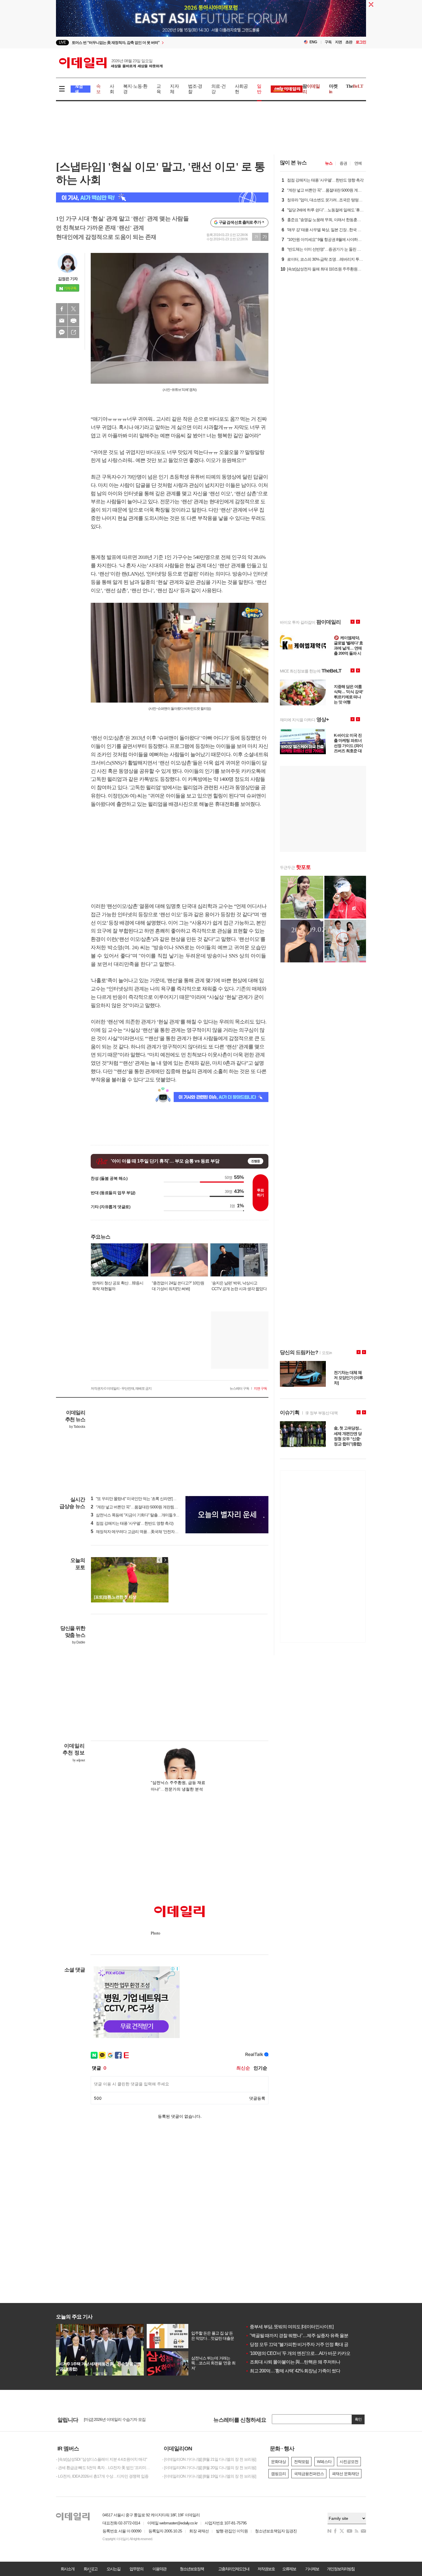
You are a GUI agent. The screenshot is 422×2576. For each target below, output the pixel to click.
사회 (112, 89)
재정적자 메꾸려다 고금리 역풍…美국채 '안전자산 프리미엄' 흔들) (147, 1532)
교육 (159, 89)
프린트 (73, 321)
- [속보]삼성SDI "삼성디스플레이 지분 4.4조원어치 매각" (101, 2459)
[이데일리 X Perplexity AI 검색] (162, 197)
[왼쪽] (160, 1560)
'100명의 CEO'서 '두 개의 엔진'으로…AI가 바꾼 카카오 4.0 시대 (306, 2353)
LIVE (62, 42)
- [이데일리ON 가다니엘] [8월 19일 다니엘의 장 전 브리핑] (209, 2476)
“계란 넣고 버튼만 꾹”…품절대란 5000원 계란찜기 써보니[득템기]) (147, 1507)
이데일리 (111, 63)
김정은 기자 (68, 279)
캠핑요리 (278, 2474)
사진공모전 (349, 2462)
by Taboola (77, 1427)
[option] (164, 43)
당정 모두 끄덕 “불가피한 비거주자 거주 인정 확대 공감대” (302, 2344)
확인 (358, 2419)
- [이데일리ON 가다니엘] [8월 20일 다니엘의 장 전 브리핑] (209, 2468)
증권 (343, 163)
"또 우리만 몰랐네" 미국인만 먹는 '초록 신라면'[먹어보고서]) (142, 1499)
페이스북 (62, 309)
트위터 (73, 309)
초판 (349, 42)
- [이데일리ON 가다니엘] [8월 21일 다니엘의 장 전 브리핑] (209, 2459)
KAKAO (62, 332)
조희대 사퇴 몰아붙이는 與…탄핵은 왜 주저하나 (293, 2362)
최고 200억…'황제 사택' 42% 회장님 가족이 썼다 (293, 2371)
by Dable (79, 1642)
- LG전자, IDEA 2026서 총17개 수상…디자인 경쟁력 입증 (102, 2476)
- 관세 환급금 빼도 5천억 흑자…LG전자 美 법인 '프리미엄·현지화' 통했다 (105, 2468)
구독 (328, 42)
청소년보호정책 (192, 2569)
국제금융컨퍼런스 (309, 2474)
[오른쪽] (165, 1560)
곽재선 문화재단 (345, 2474)
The (355, 86)
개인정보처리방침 (341, 2569)
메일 (62, 321)
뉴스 (329, 163)
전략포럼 (301, 2462)
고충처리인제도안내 (234, 2569)
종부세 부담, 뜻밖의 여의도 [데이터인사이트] (289, 2327)
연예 (358, 163)
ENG (313, 42)
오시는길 (113, 2569)
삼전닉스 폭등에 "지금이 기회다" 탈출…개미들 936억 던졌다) (144, 1515)
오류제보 (289, 2569)
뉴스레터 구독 (239, 1389)
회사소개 (67, 2569)
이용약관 (159, 2569)
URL (73, 332)
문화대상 (278, 2462)
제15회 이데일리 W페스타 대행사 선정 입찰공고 (123, 2419)
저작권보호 (266, 2569)
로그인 (361, 42)
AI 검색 (79, 89)
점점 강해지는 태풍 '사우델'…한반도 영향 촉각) (132, 1523)
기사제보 (312, 2569)
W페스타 (324, 2462)
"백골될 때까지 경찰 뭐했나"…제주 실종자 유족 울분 (297, 2336)
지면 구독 (260, 1389)
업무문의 (136, 2569)
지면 (338, 42)
